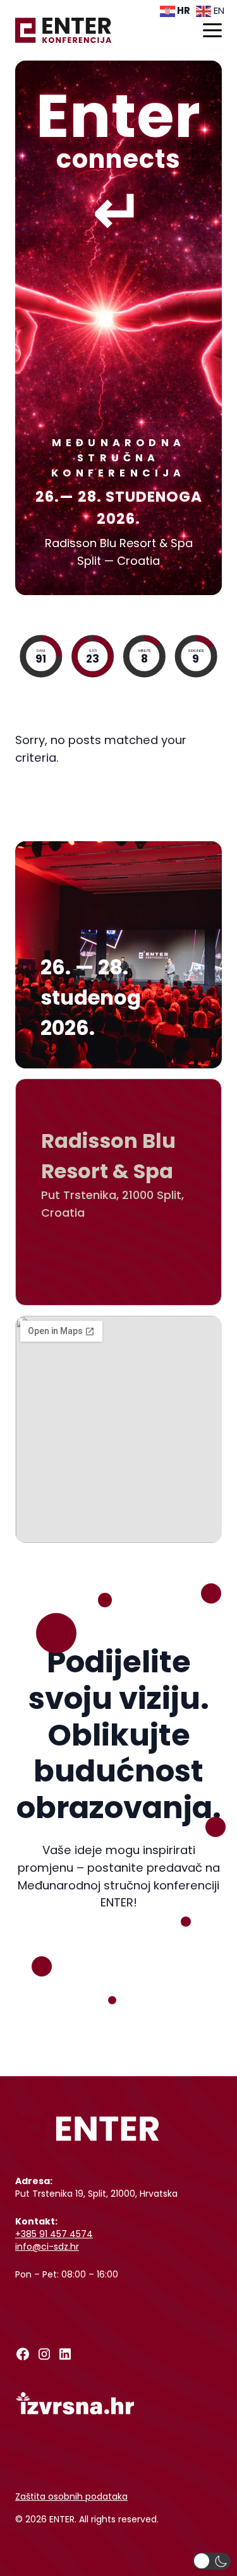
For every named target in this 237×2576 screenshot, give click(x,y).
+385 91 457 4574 (54, 2234)
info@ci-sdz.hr (47, 2247)
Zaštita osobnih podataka (71, 2496)
